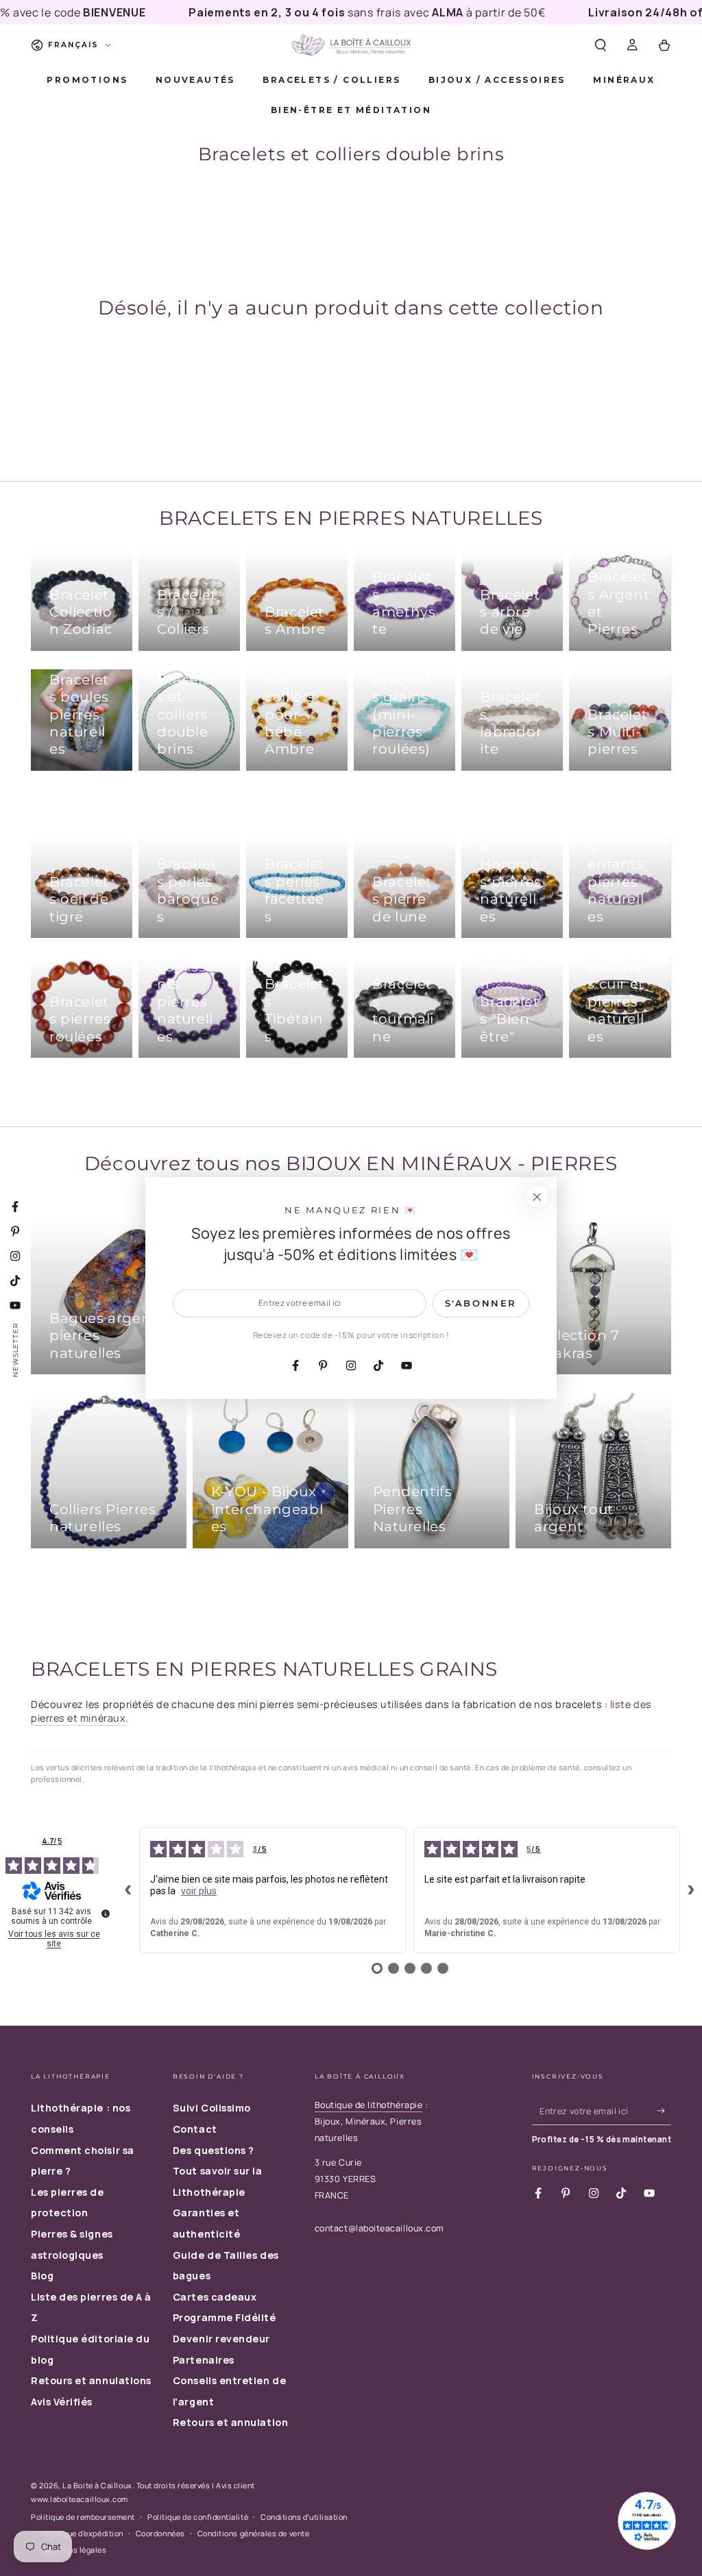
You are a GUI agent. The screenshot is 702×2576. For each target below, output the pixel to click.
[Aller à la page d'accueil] (351, 45)
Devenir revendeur (221, 2339)
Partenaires (204, 2360)
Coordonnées (160, 2533)
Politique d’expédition (83, 2533)
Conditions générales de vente (254, 2533)
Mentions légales (75, 2550)
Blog (42, 2276)
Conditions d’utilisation (304, 2517)
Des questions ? (214, 2150)
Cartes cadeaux (215, 2297)
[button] (600, 45)
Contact (195, 2129)
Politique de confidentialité (198, 2517)
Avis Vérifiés (62, 2402)
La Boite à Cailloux (97, 2485)
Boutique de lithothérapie (369, 2105)
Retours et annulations (91, 2380)
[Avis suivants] (691, 1890)
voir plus (199, 1891)
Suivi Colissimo (212, 2108)
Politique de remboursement (83, 2517)
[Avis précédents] (128, 1890)
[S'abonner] (664, 2111)
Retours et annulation (230, 2422)
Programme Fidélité (225, 2317)
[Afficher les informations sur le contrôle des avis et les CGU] (106, 1914)
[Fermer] (537, 1197)
